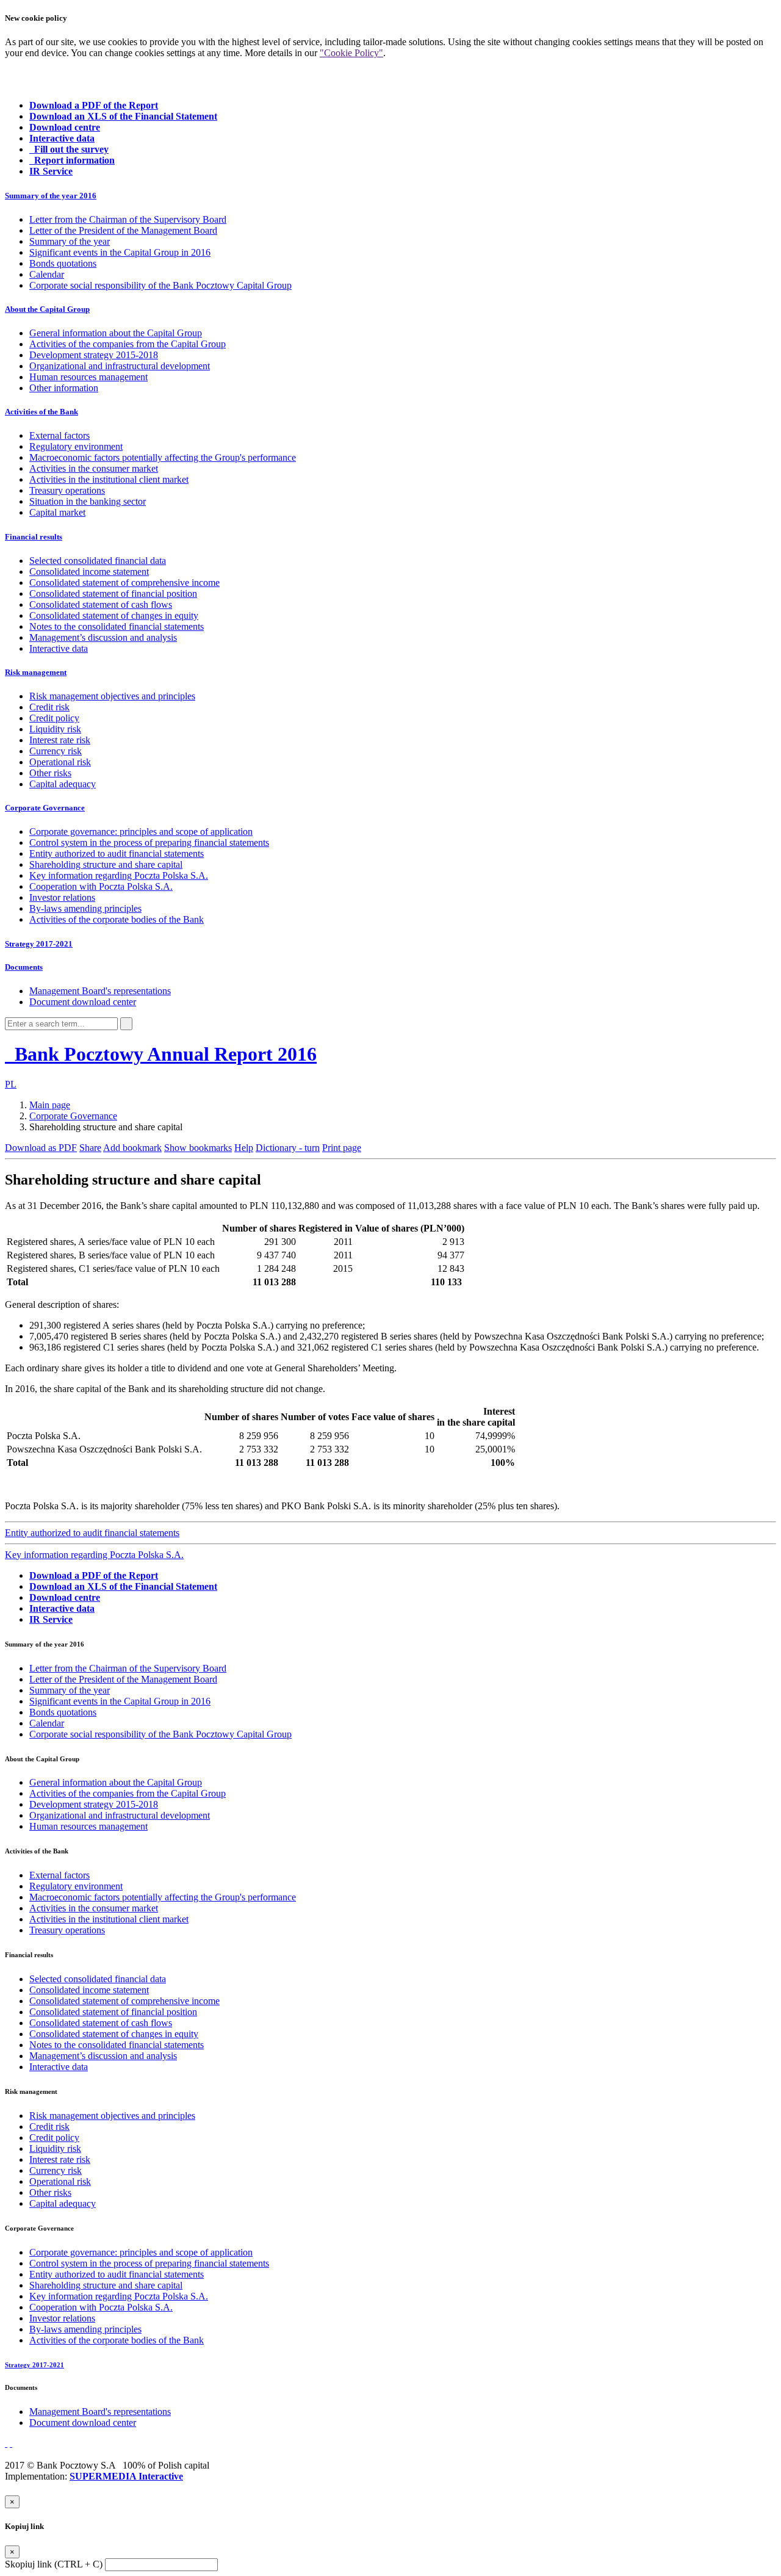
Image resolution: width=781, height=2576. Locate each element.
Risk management (36, 672)
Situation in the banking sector (88, 501)
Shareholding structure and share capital (106, 864)
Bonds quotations (63, 263)
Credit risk (49, 707)
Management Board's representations (100, 991)
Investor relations (62, 897)
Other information (64, 388)
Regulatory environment (76, 446)
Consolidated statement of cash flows (101, 604)
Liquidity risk (55, 729)
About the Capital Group (47, 309)
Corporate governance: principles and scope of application (141, 832)
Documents (24, 967)
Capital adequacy (63, 784)
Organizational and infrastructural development (120, 366)
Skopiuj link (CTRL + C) (54, 2564)
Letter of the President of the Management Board (123, 230)
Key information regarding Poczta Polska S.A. (119, 875)
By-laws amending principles (85, 908)
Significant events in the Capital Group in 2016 (120, 252)
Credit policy (54, 718)
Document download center (83, 1002)
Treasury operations (67, 490)
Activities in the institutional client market (109, 479)
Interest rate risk (60, 740)
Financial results (34, 537)
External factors (59, 435)
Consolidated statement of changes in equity (114, 615)
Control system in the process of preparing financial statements (149, 842)
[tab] (390, 196)
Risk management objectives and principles (112, 696)
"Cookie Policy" (351, 53)
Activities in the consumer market (94, 468)
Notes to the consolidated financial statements (117, 626)
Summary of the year (70, 241)
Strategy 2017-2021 (39, 944)
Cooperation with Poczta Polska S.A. (101, 886)
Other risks (50, 773)
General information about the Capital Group (116, 333)
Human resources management (88, 377)
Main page (50, 1105)
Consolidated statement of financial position (113, 593)
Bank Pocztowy (163, 1054)
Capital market (57, 512)
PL (11, 1084)
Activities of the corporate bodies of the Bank (117, 919)
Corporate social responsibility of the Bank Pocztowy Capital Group (160, 285)
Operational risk (60, 762)
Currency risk (56, 751)
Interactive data (59, 648)
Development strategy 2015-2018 (94, 355)
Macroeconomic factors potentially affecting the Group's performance (163, 457)
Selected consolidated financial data (98, 561)
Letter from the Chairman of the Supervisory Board (128, 219)
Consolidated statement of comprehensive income (124, 583)
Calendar (47, 274)
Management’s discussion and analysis (103, 637)
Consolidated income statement (89, 572)
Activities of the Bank (41, 412)
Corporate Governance (45, 808)
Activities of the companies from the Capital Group (128, 344)
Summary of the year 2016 (51, 196)
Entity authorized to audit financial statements (117, 853)
